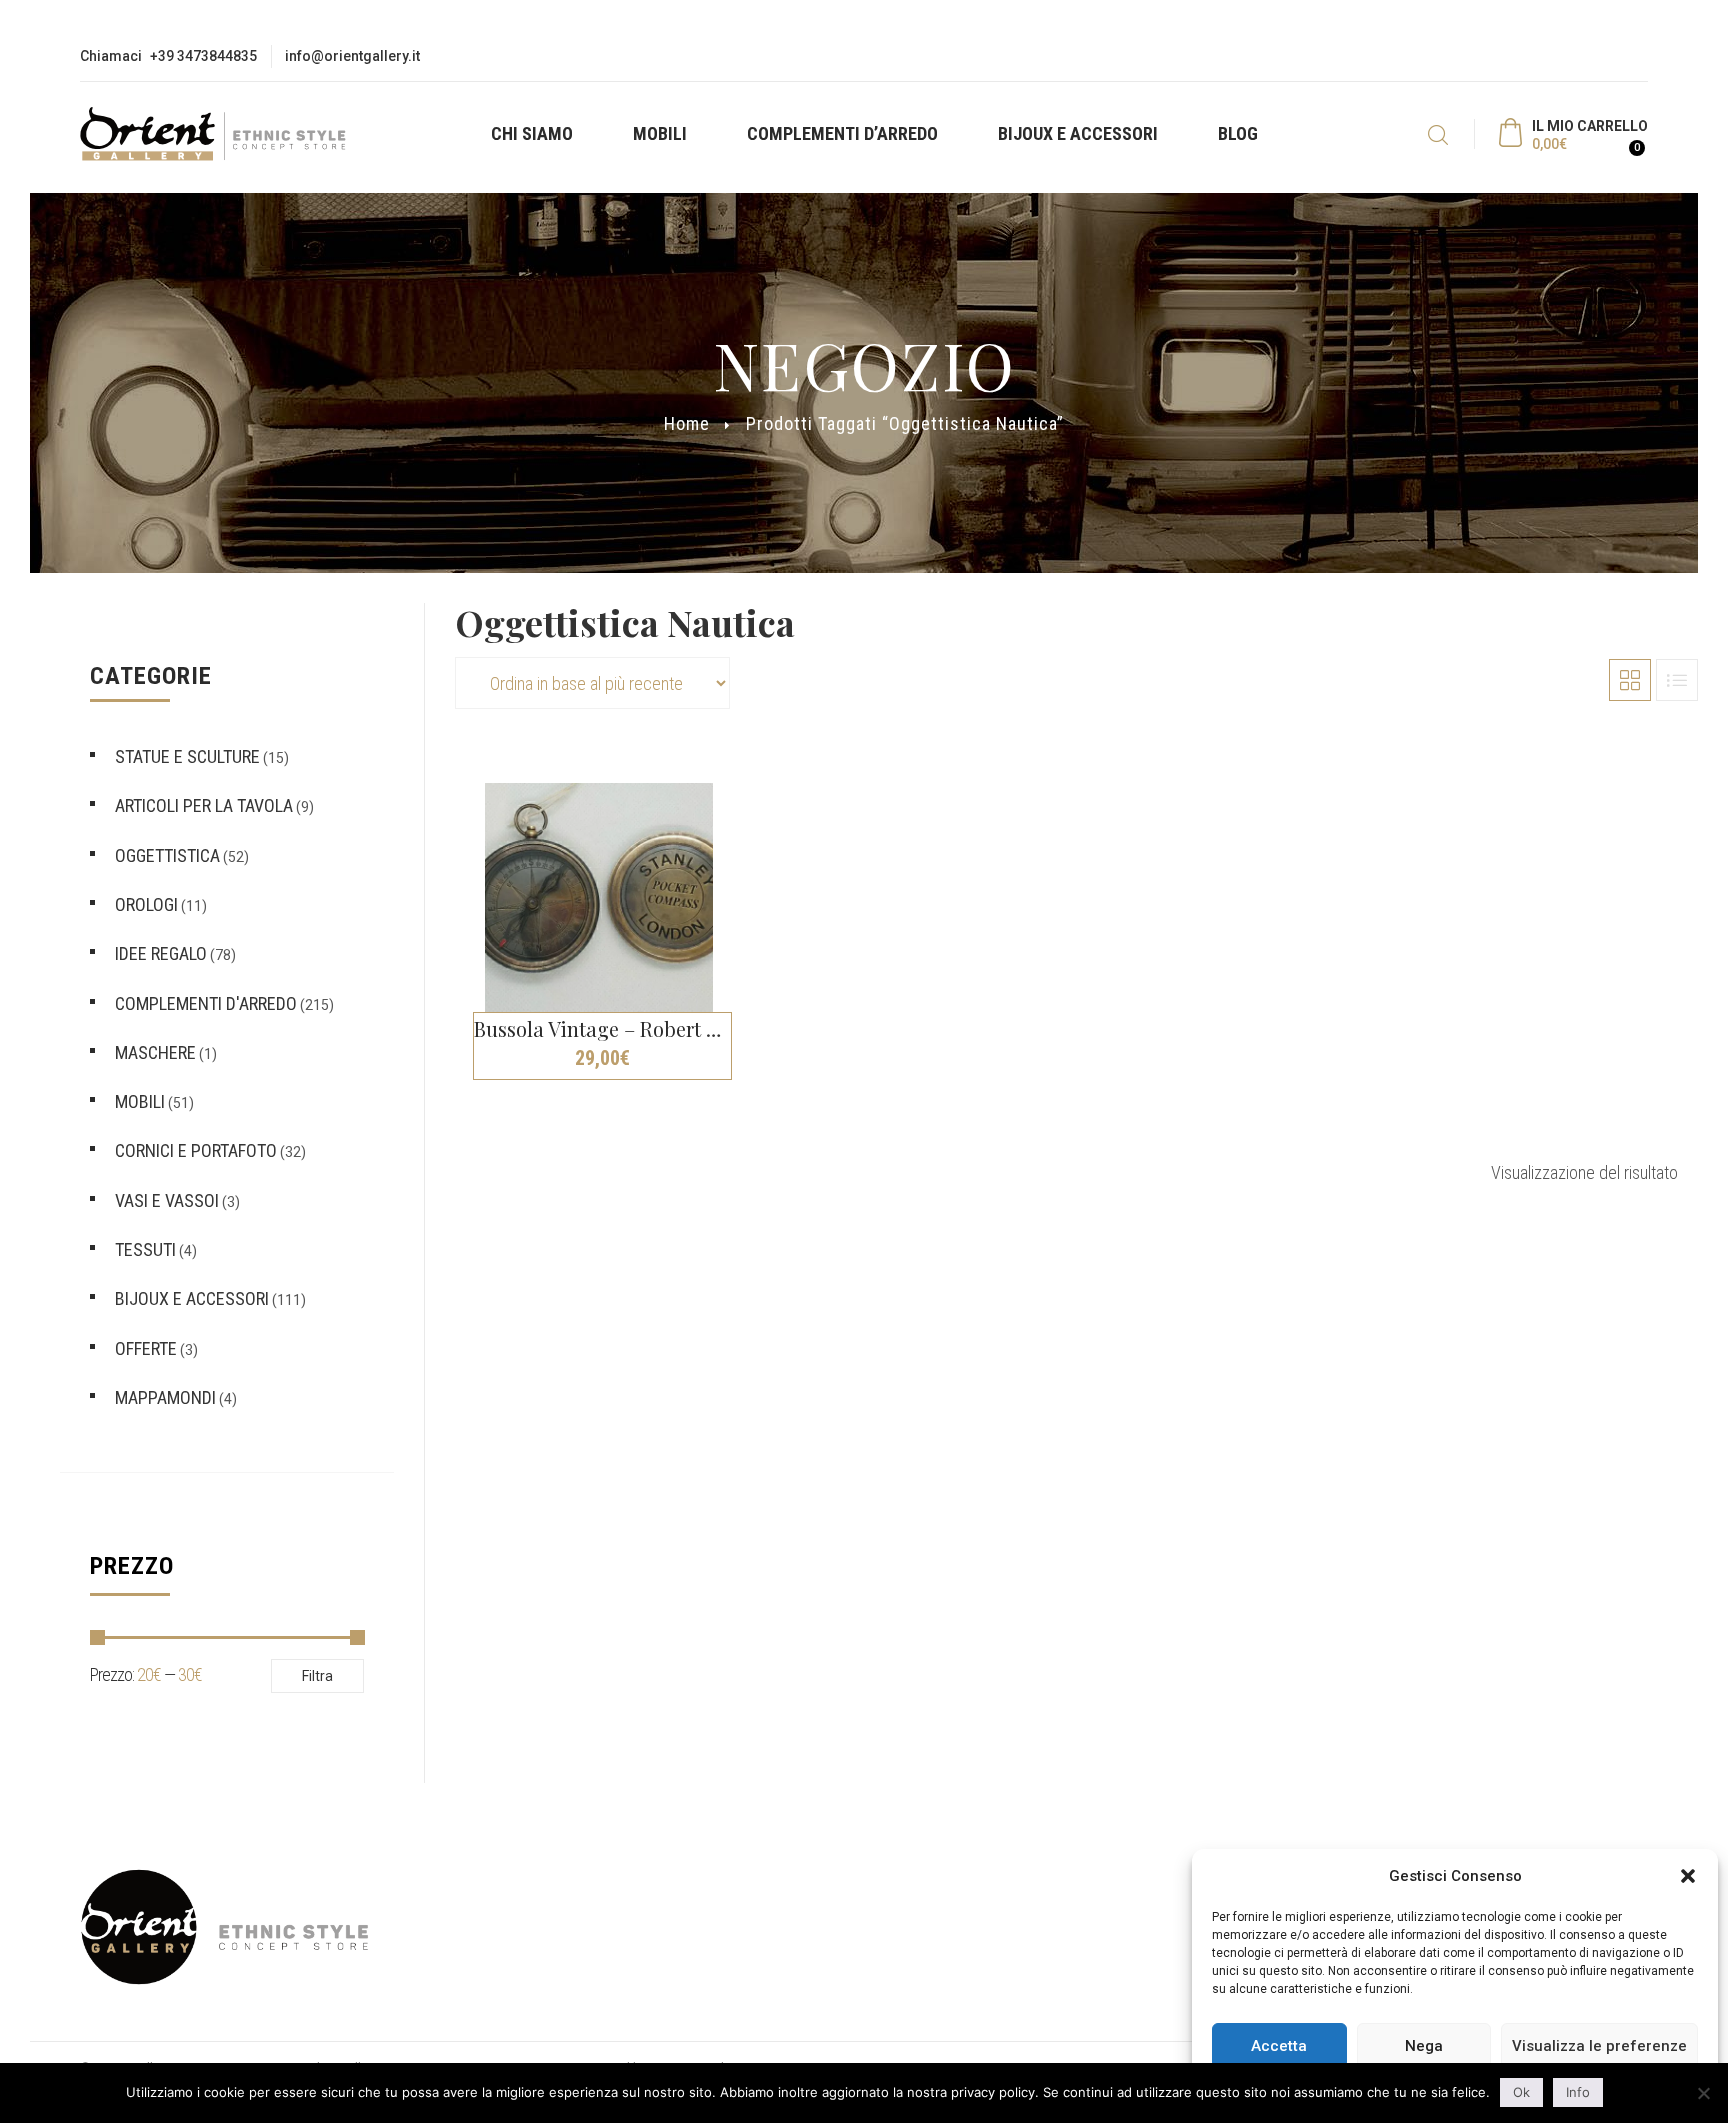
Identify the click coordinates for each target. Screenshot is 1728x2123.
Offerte (146, 1348)
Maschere (155, 1052)
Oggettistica (167, 855)
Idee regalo (161, 953)
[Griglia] (1630, 680)
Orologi (146, 904)
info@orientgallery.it (352, 56)
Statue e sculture (187, 756)
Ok (1521, 2092)
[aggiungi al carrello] (747, 1084)
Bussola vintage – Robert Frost (613, 1028)
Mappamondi (165, 1397)
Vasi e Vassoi (167, 1200)
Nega (1424, 2046)
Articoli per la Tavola (204, 805)
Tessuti (145, 1249)
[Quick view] (747, 775)
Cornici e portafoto (196, 1150)
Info (1578, 2092)
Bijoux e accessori (192, 1298)
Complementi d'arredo (206, 1003)
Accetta (1279, 2046)
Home (687, 423)
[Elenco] (1677, 680)
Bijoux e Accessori (1078, 133)
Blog (1238, 133)
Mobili (660, 133)
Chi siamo (532, 133)
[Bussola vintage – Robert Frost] (599, 897)
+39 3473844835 (203, 56)
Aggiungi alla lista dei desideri (747, 810)
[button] (1688, 1876)
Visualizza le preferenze (1599, 2046)
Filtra (317, 1676)
